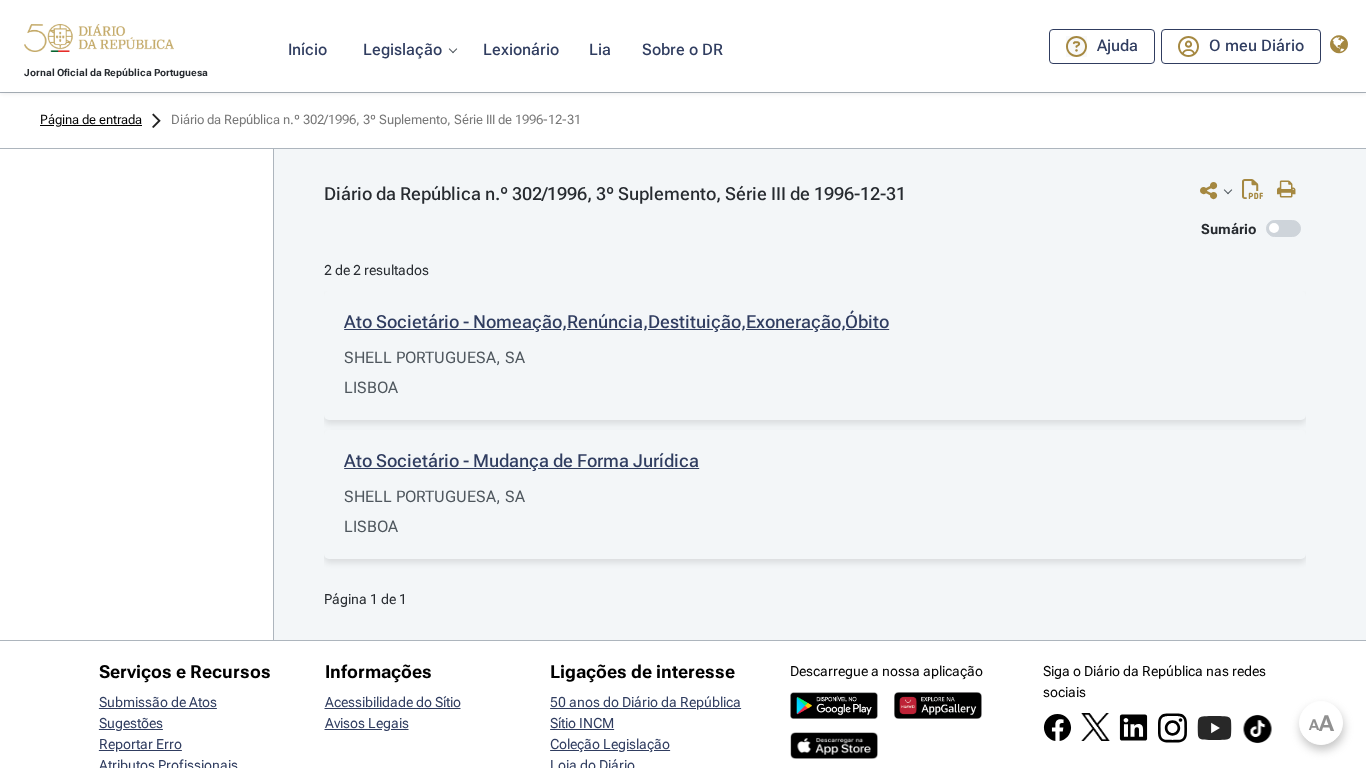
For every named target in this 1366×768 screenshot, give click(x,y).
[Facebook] (1057, 737)
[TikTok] (1257, 740)
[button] (99, 41)
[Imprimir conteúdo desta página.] (1291, 190)
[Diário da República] (99, 42)
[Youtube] (1214, 738)
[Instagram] (1172, 738)
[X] (1095, 736)
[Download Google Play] (834, 714)
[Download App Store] (834, 754)
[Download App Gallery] (938, 714)
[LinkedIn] (1133, 737)
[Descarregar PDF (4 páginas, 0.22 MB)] (1257, 194)
